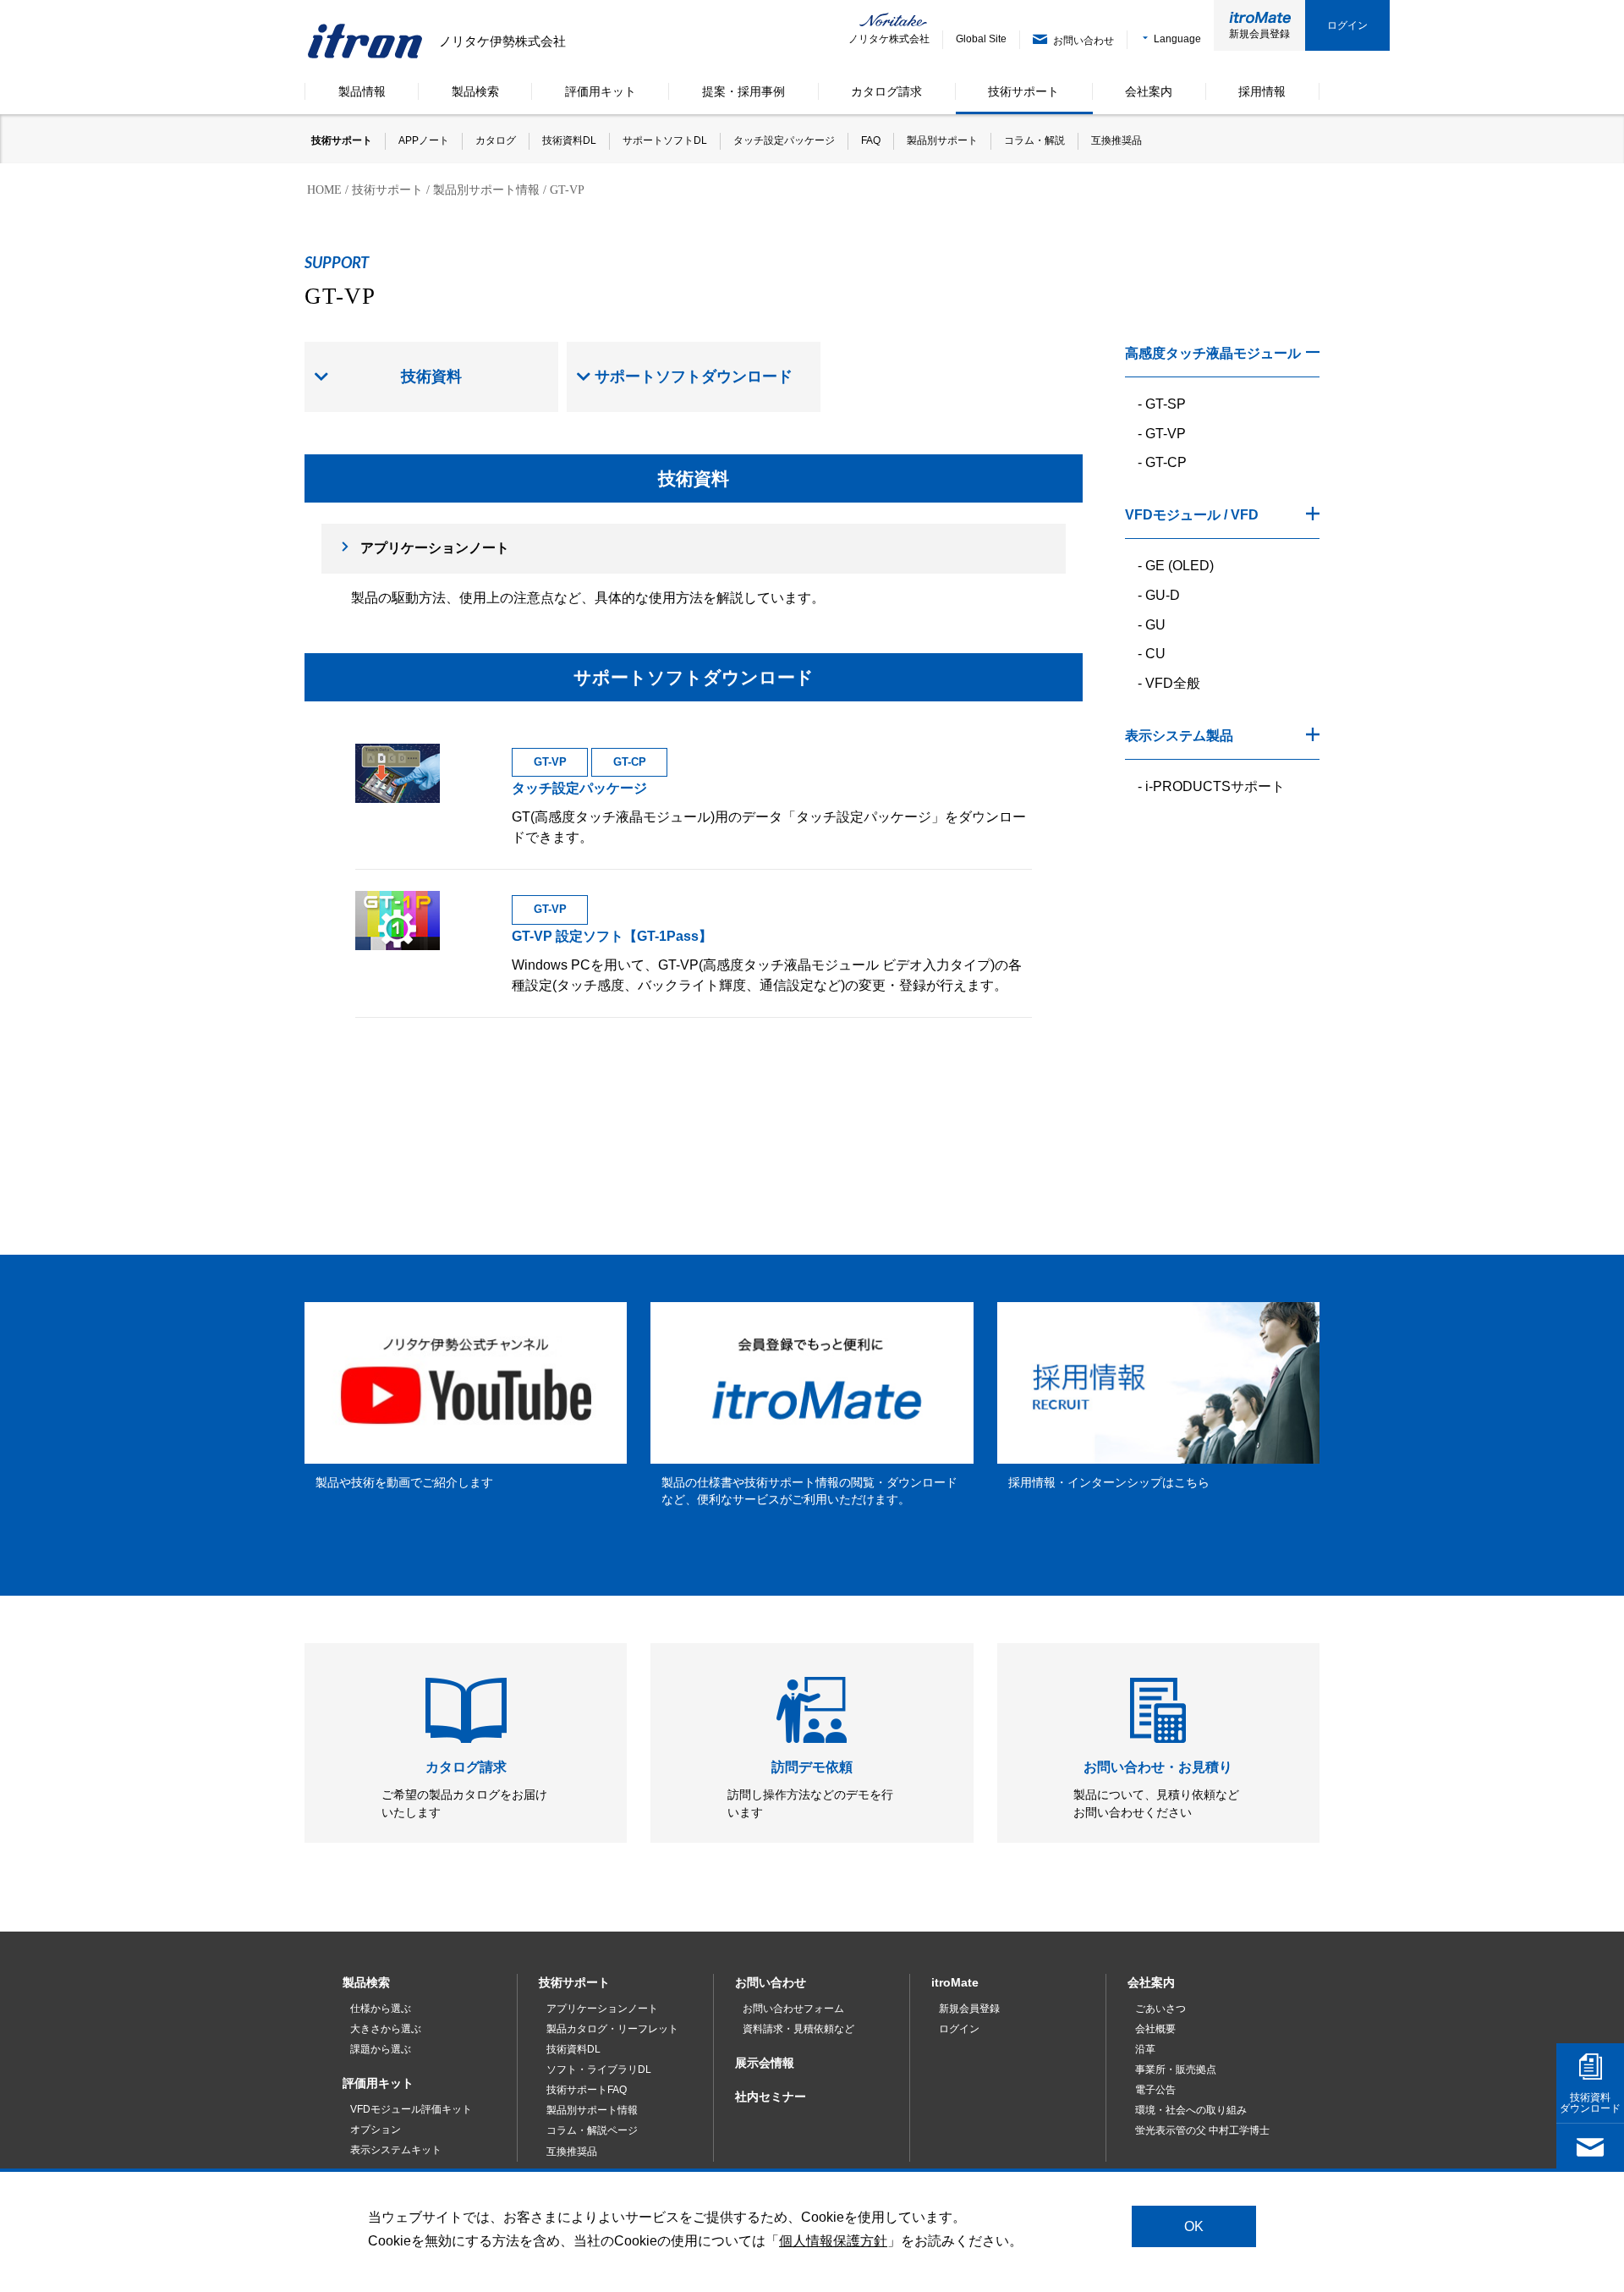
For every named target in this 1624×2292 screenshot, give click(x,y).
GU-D (1163, 595)
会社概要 (1155, 2029)
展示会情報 (765, 2063)
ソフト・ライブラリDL (599, 2069)
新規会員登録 (1259, 34)
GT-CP (1166, 462)
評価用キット (378, 2083)
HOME (324, 190)
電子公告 (1155, 2090)
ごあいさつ (1160, 2009)
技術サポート (387, 190)
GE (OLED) (1180, 566)
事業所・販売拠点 (1176, 2069)
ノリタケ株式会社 (878, 39)
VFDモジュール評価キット (411, 2109)
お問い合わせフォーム (793, 2009)
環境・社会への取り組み (1191, 2110)
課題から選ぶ (381, 2049)
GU (1155, 625)
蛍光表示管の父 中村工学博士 (1202, 2130)
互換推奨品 (572, 2152)
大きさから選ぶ (386, 2029)
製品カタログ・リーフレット (612, 2029)
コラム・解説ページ (592, 2130)
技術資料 (431, 376)
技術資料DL (573, 2049)
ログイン (1347, 25)
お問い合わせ (771, 1982)
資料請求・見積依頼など (798, 2029)
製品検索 (366, 1982)
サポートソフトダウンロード (694, 376)
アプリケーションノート (435, 548)
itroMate (955, 1982)
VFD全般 (1173, 683)
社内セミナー (771, 2097)
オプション (376, 2130)
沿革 (1145, 2049)
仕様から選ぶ (381, 2009)
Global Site (981, 39)
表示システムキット (396, 2150)
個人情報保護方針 (833, 2241)
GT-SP (1166, 404)
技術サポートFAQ (587, 2090)
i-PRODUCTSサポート (1215, 786)
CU (1155, 654)
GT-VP (1166, 434)
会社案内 (1151, 1982)
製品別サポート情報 (592, 2110)
